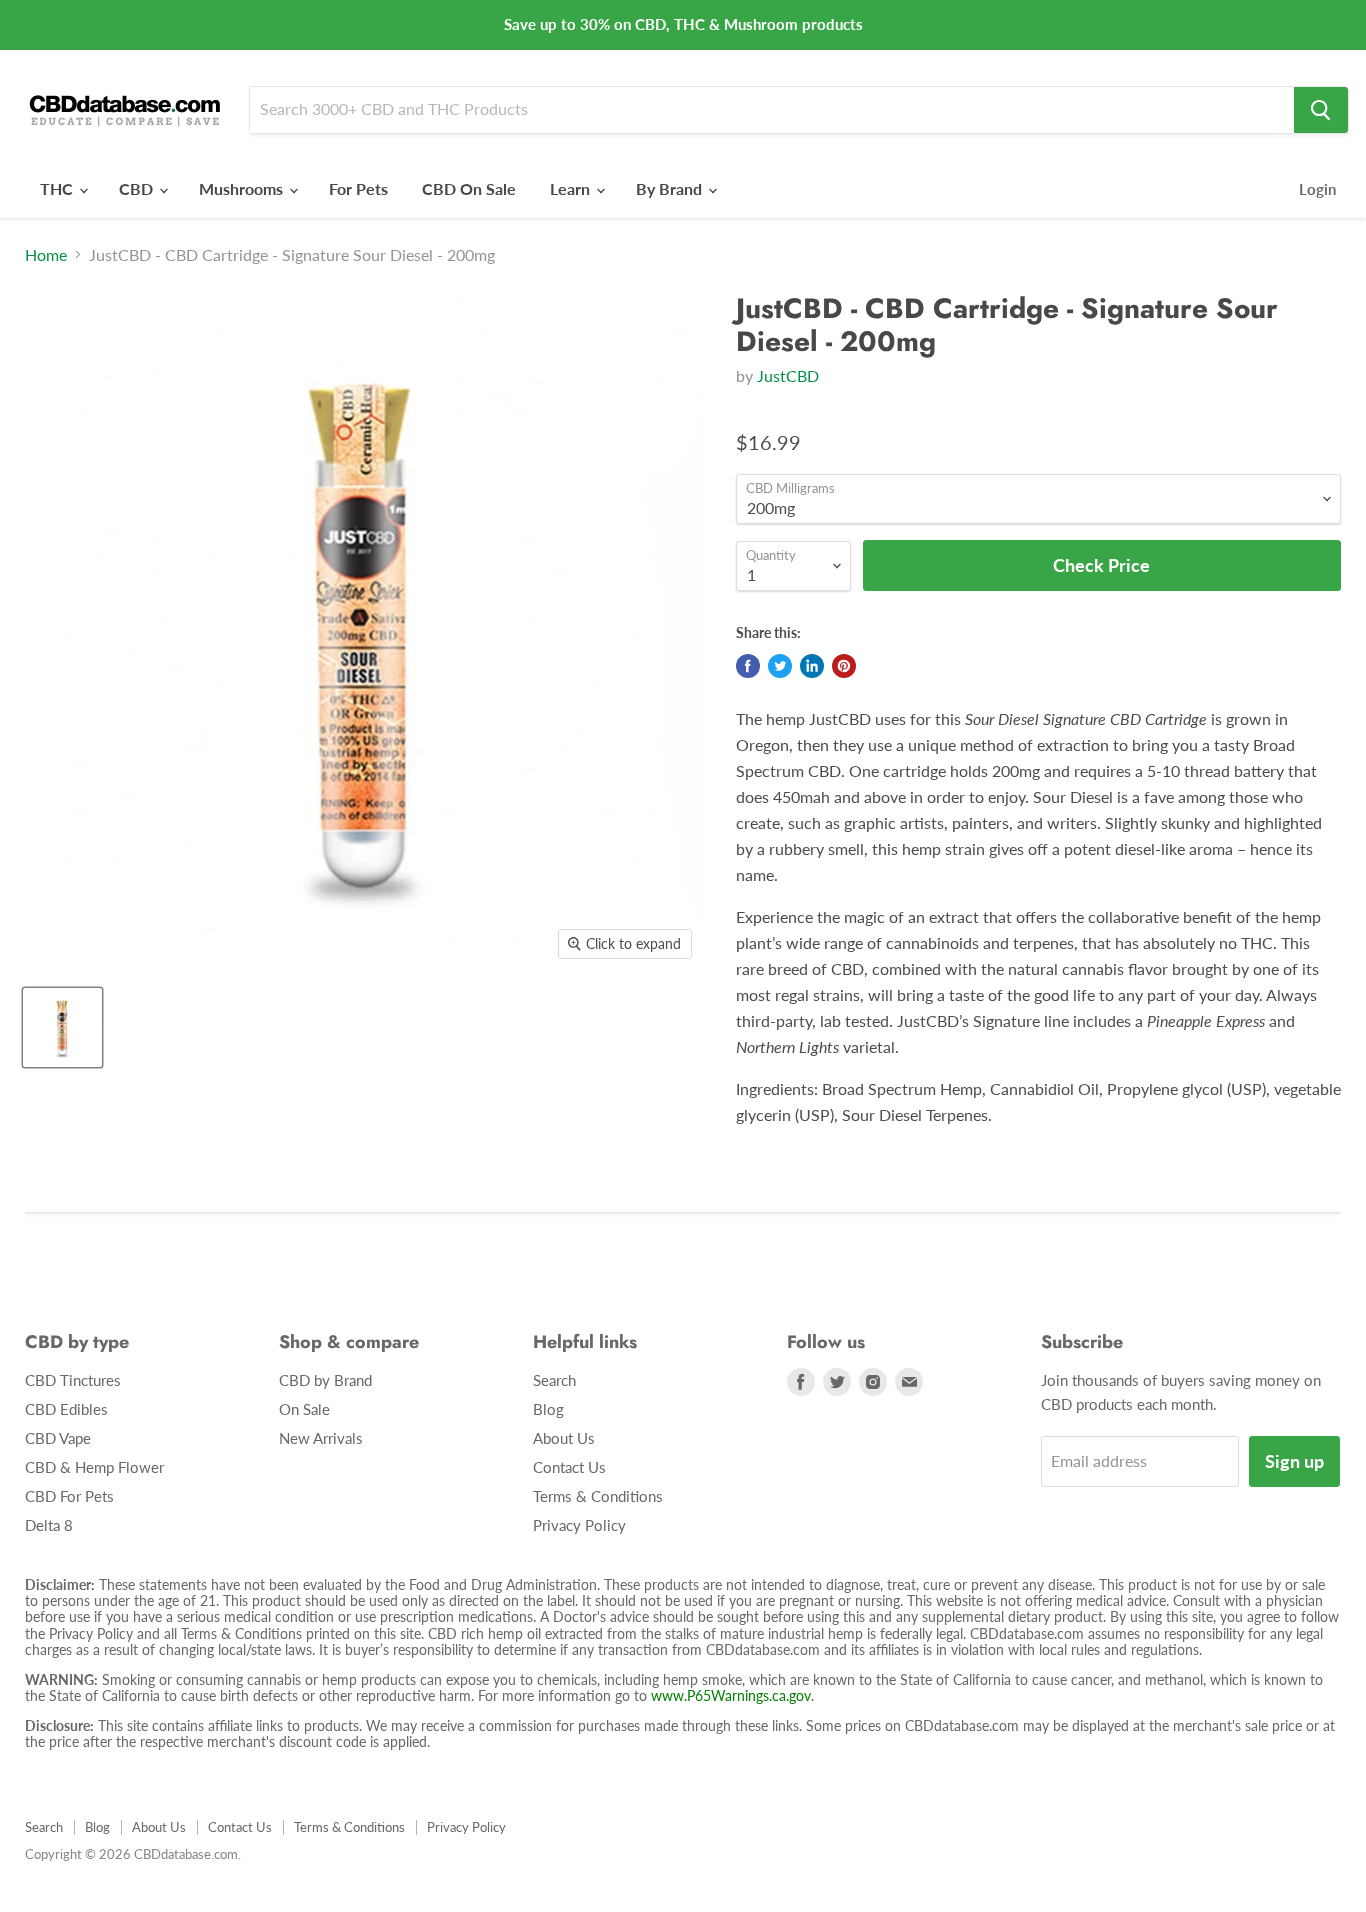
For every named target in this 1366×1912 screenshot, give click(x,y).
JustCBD (788, 375)
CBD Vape (58, 1438)
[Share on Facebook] (748, 666)
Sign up (1294, 1461)
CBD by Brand (325, 1380)
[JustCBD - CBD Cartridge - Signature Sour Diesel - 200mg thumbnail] (62, 1027)
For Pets (358, 188)
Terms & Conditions (598, 1496)
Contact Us (569, 1467)
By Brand (671, 188)
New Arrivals (321, 1438)
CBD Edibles (66, 1409)
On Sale (304, 1409)
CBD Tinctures (73, 1380)
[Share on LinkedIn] (812, 666)
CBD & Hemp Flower (94, 1467)
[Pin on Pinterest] (844, 666)
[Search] (1321, 110)
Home (46, 255)
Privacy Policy (579, 1525)
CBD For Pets (69, 1496)
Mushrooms (243, 188)
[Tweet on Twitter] (780, 666)
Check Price (683, 1873)
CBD (138, 188)
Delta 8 (49, 1525)
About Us (564, 1438)
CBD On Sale (469, 188)
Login (1317, 189)
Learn (572, 188)
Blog (548, 1409)
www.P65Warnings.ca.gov (731, 1695)
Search (554, 1380)
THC (58, 188)
